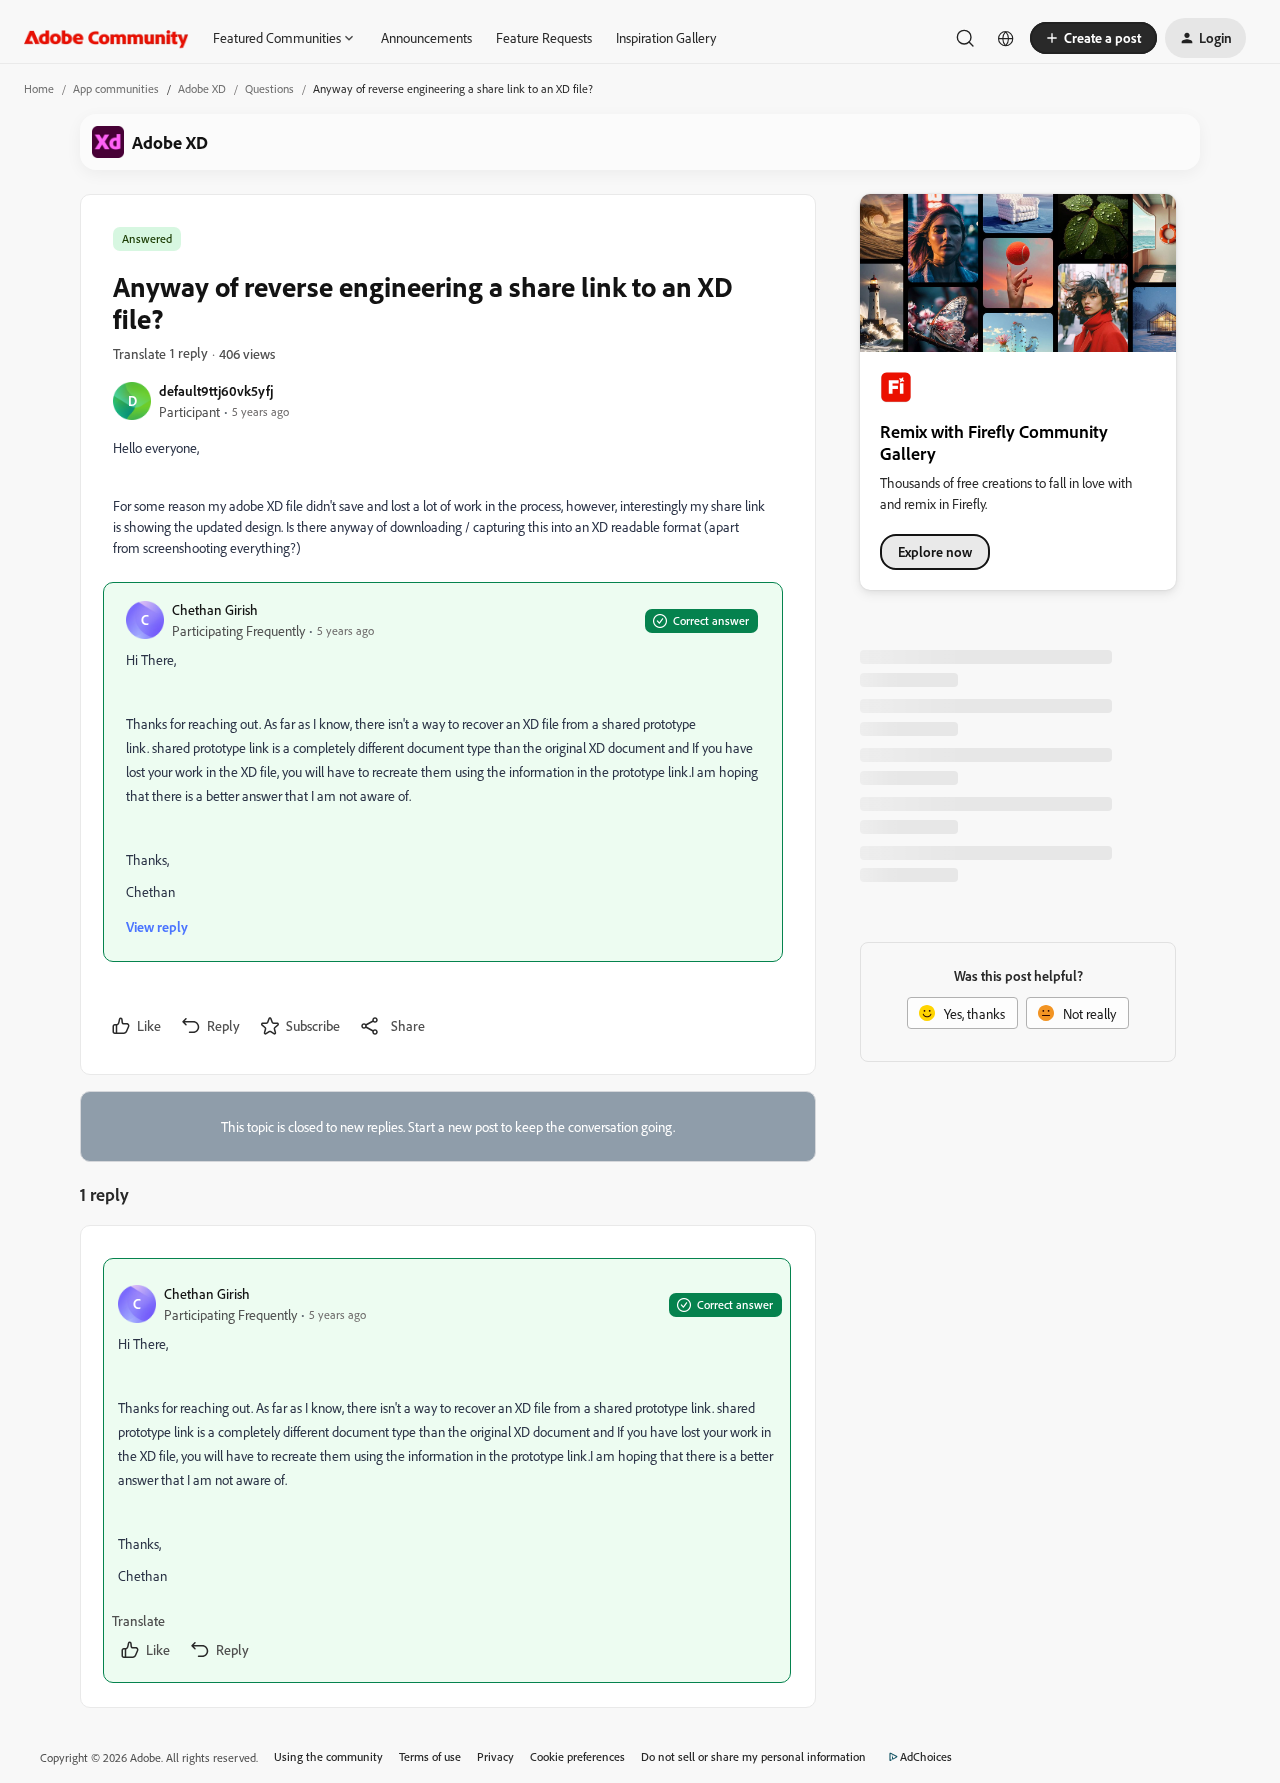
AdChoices (926, 1756)
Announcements (426, 37)
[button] (1093, 38)
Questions (269, 88)
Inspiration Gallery (666, 37)
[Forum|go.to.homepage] (106, 38)
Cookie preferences (577, 1756)
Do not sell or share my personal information (753, 1756)
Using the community (328, 1756)
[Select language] (1006, 38)
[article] (447, 1470)
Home (39, 88)
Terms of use (430, 1756)
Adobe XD (202, 88)
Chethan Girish (215, 609)
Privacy (495, 1756)
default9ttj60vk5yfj (216, 390)
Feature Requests (544, 37)
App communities (116, 88)
